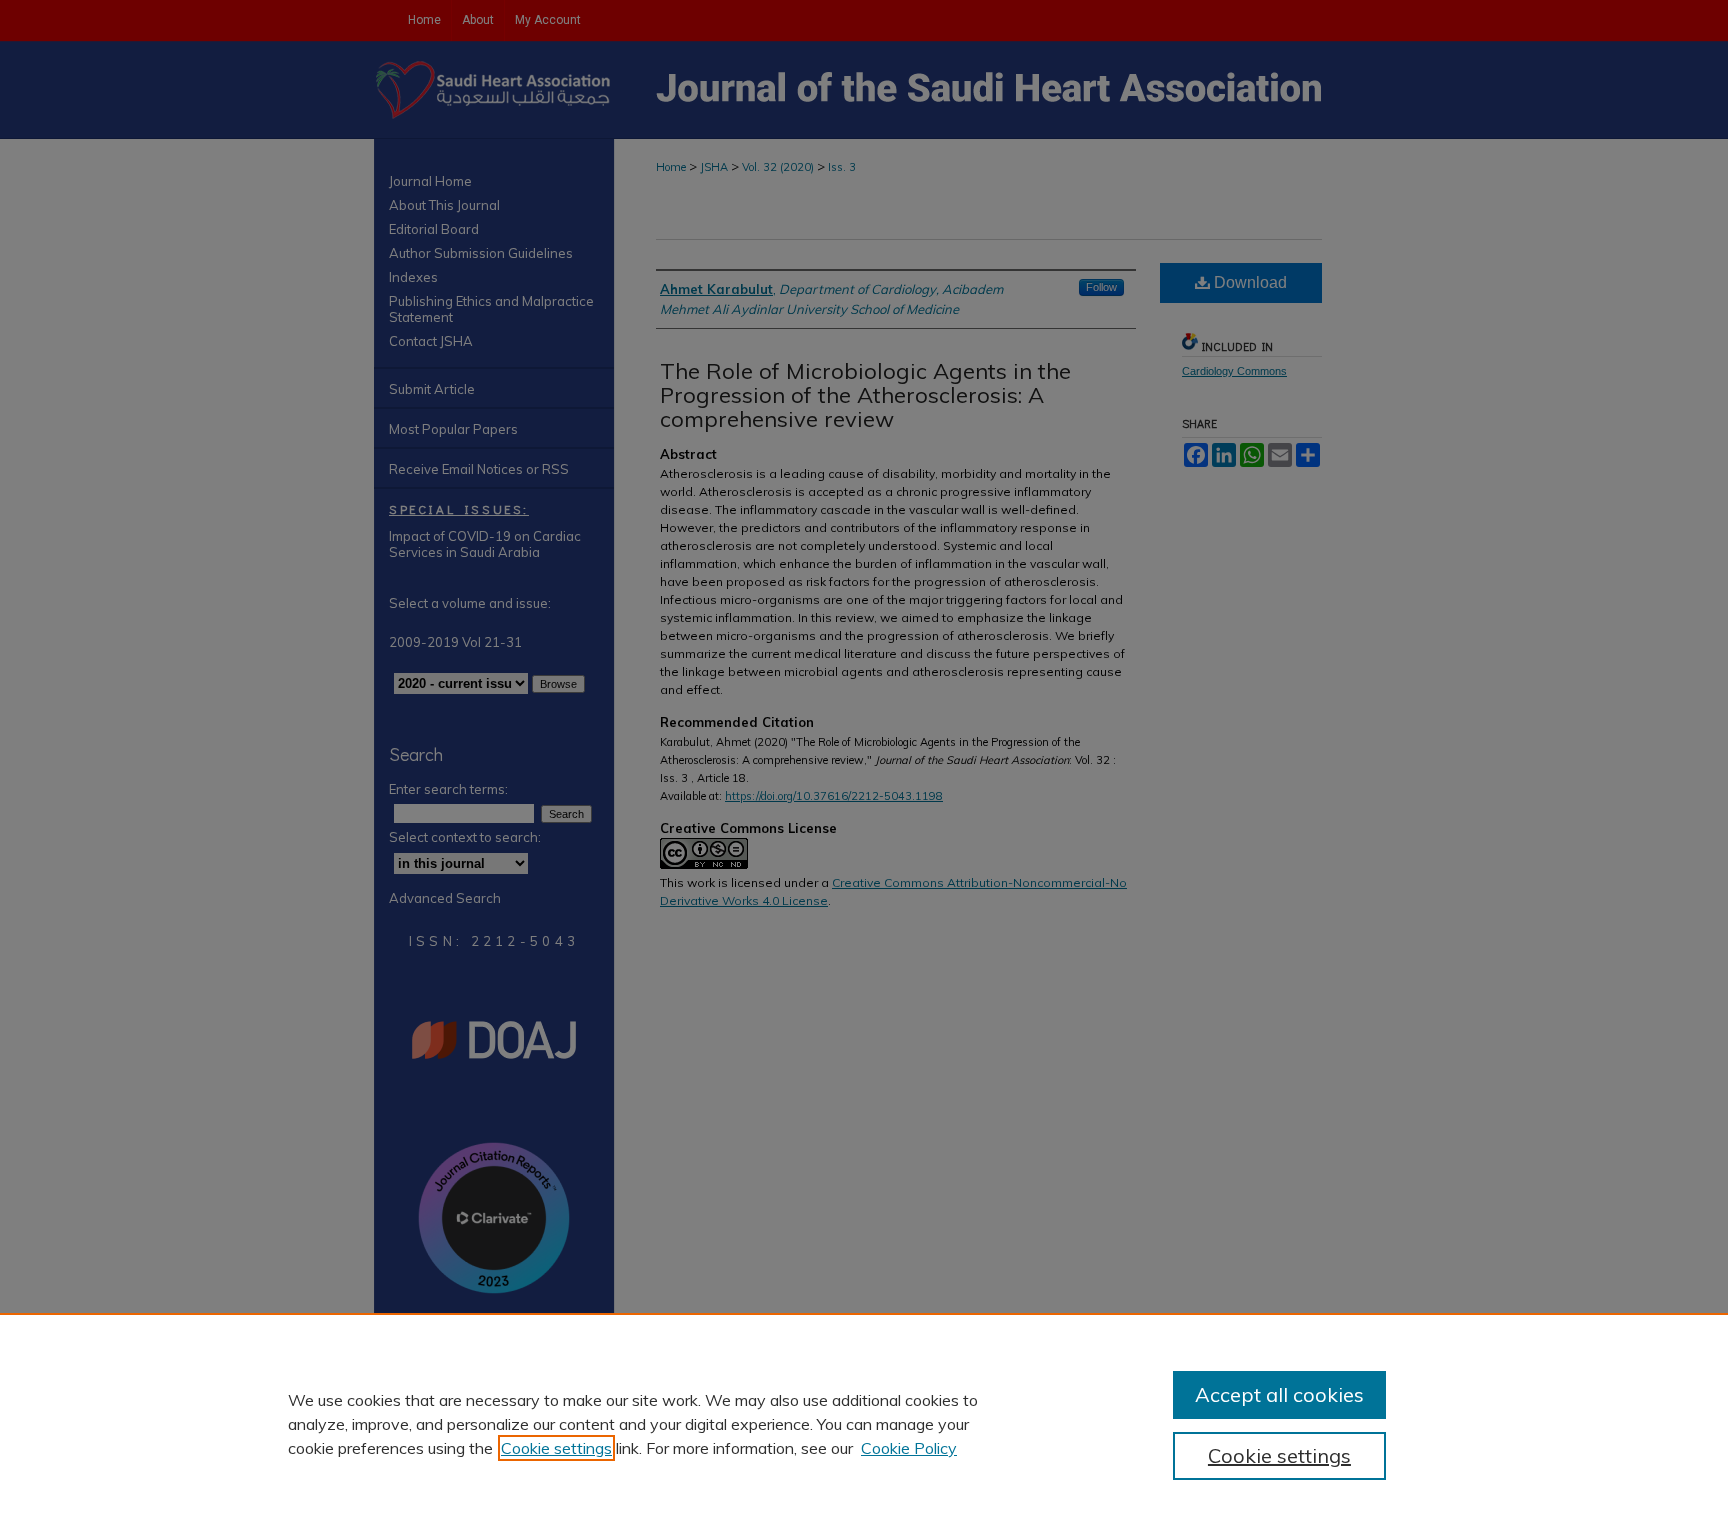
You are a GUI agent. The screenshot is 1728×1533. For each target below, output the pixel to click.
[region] (864, 1423)
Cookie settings (556, 1448)
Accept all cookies (1279, 1394)
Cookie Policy (909, 1448)
